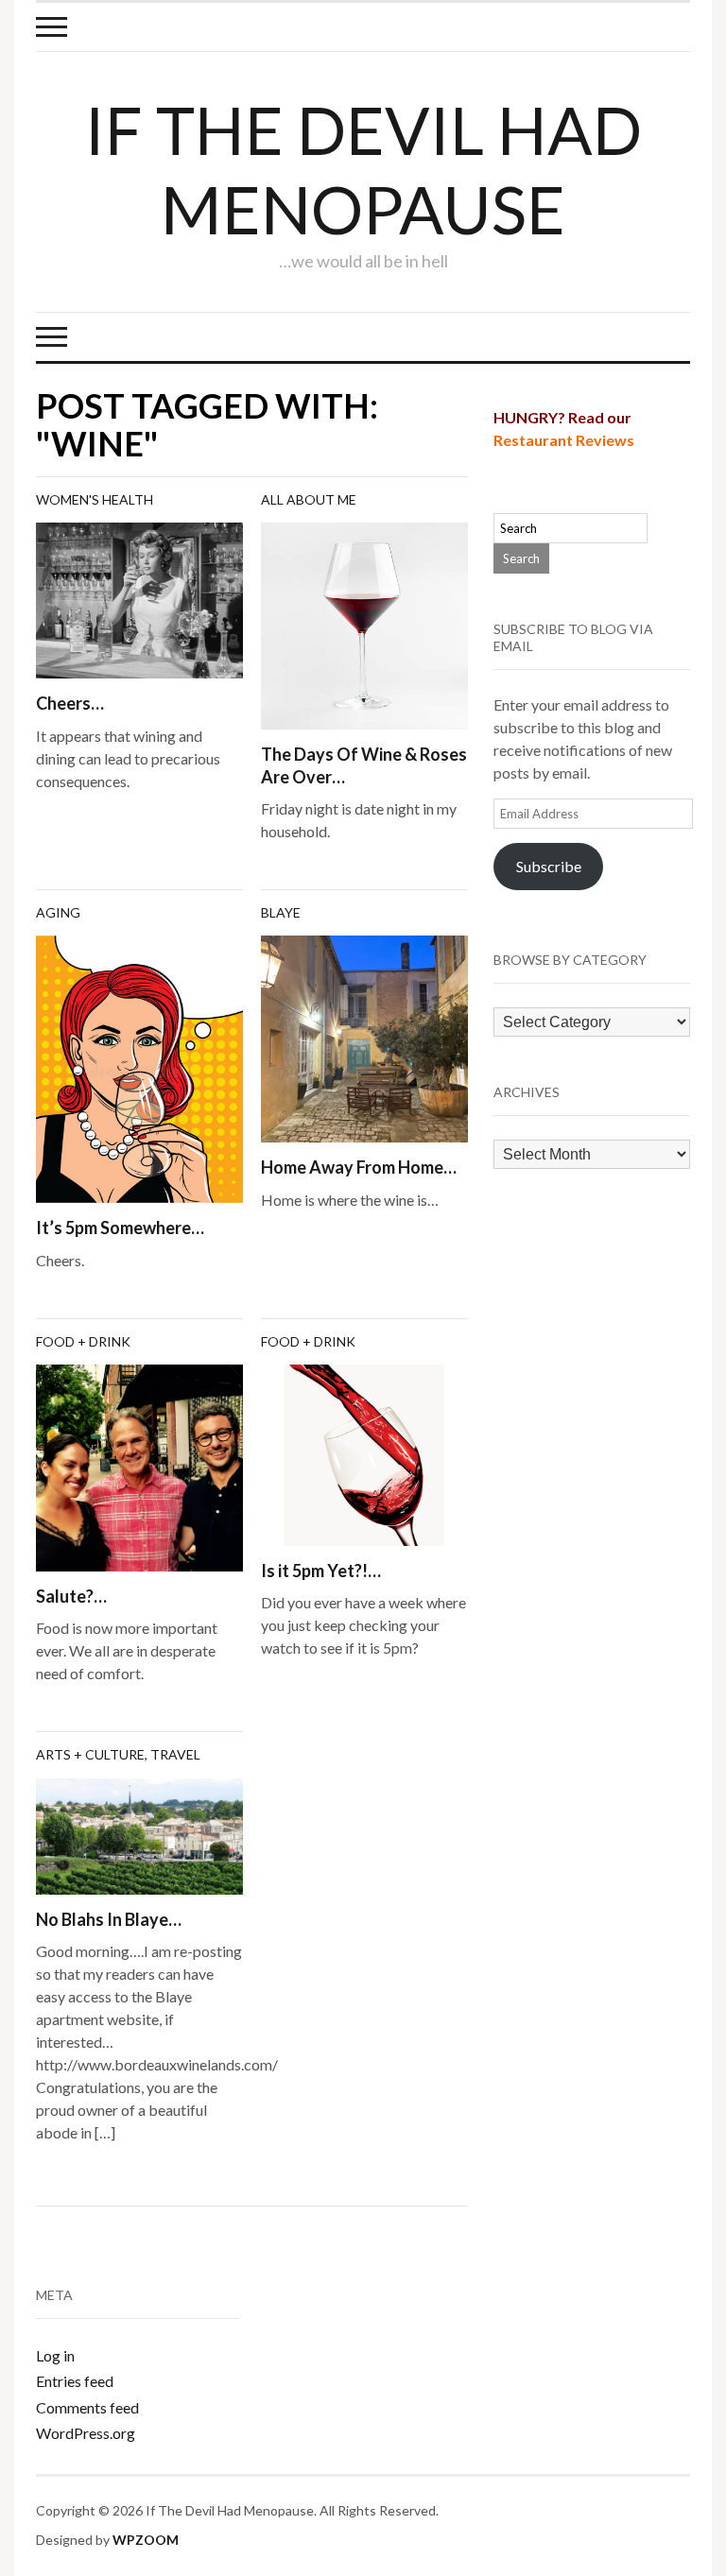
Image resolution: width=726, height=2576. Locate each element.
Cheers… (70, 703)
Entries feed (75, 2381)
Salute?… (71, 1596)
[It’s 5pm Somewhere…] (139, 1067)
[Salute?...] (139, 1466)
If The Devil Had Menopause (363, 169)
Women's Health (95, 499)
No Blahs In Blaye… (109, 1919)
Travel (175, 1754)
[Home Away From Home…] (364, 1037)
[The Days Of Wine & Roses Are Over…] (364, 624)
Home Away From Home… (359, 1167)
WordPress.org (86, 2433)
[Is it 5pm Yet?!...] (364, 1453)
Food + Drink (83, 1341)
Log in (55, 2355)
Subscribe (549, 866)
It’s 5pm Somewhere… (120, 1228)
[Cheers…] (139, 599)
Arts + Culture (90, 1754)
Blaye (281, 912)
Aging (58, 912)
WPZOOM (146, 2540)
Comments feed (87, 2407)
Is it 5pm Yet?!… (321, 1571)
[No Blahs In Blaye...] (139, 1834)
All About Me (309, 499)
